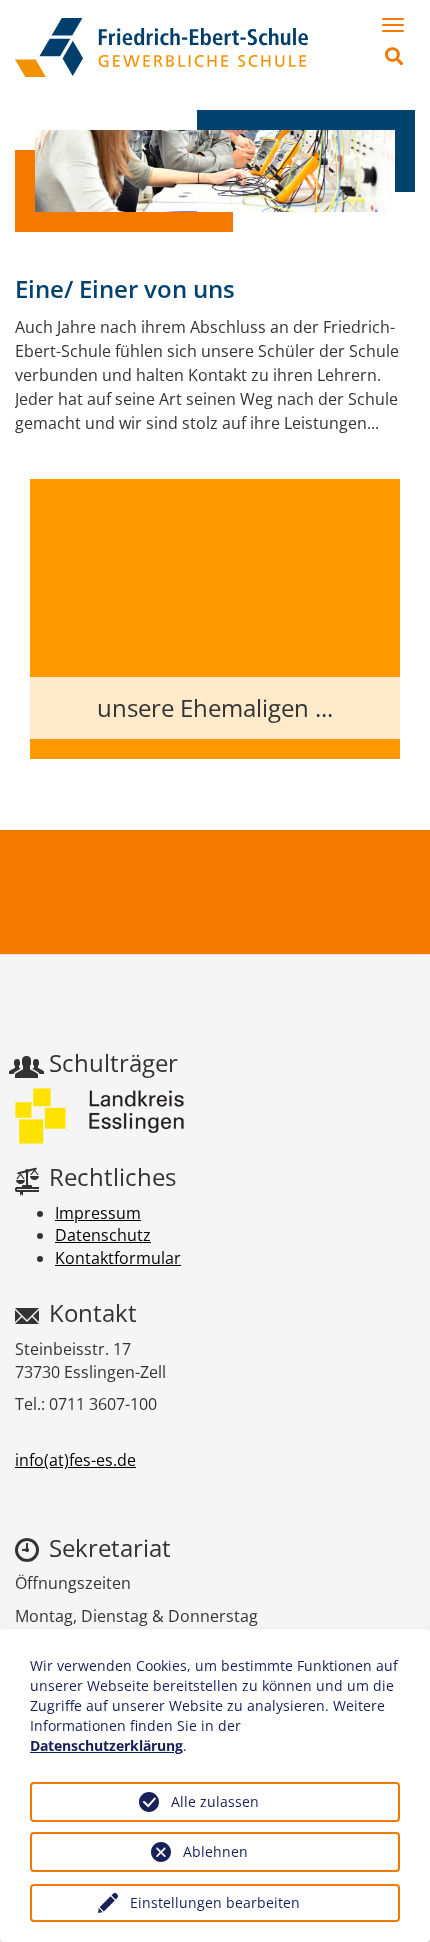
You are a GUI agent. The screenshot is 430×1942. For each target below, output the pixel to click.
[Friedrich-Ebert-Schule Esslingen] (161, 47)
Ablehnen (215, 1851)
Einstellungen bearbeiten (215, 1902)
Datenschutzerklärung (106, 1745)
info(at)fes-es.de (75, 1460)
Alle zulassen (215, 1801)
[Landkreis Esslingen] (99, 1116)
